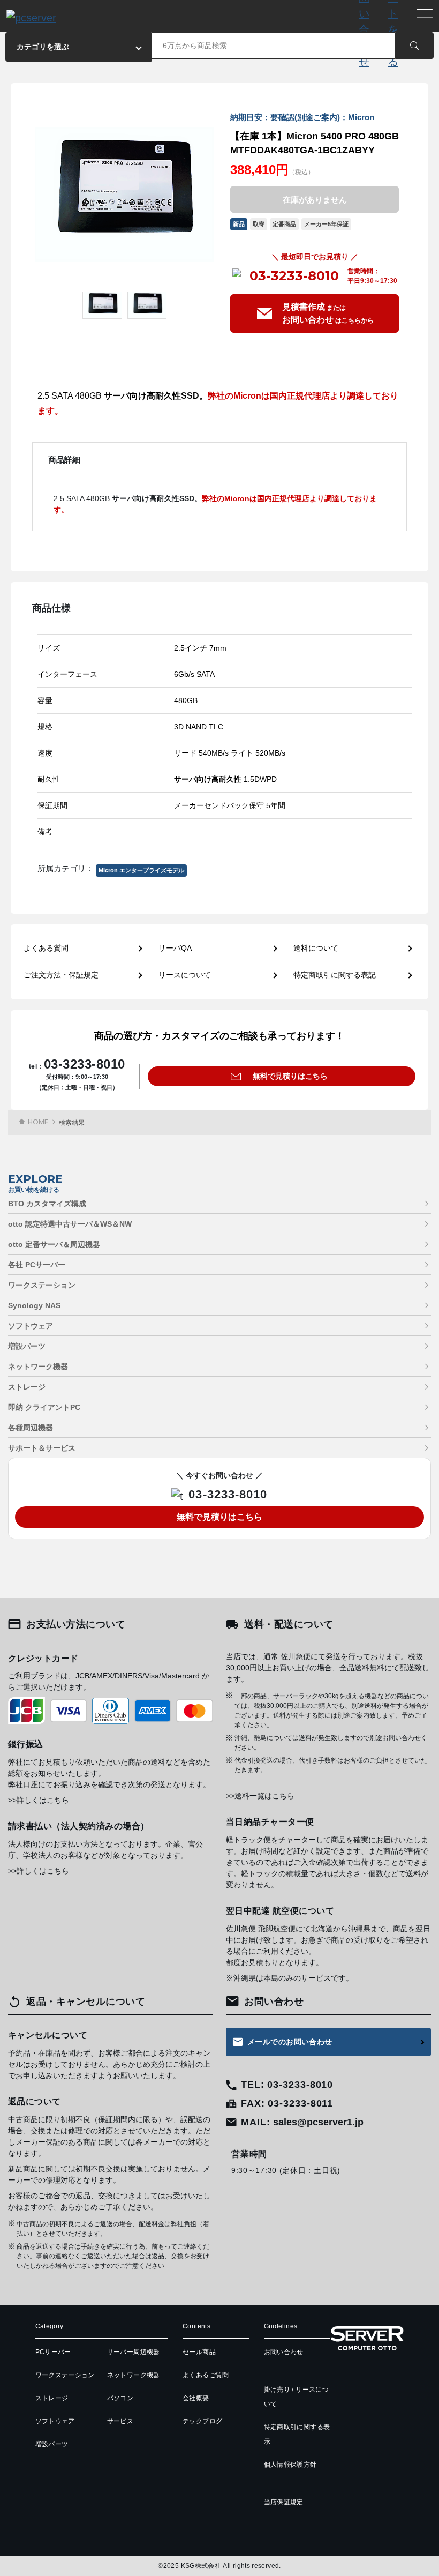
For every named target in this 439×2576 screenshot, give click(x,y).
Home (38, 1122)
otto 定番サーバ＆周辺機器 (54, 1244)
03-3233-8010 (294, 276)
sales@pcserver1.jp (318, 2122)
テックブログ (202, 2421)
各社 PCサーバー (37, 1265)
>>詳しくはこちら (39, 1800)
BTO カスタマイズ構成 (47, 1204)
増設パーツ (27, 1346)
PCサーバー (53, 2352)
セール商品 (199, 2352)
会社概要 (196, 2398)
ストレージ (27, 1387)
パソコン (120, 2398)
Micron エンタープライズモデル (141, 870)
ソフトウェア (31, 1326)
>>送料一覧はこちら (260, 1796)
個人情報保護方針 (290, 2465)
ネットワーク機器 (38, 1367)
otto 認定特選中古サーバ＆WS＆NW (70, 1224)
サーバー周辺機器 (134, 2352)
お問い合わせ (284, 2352)
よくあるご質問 (206, 2375)
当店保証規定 (284, 2502)
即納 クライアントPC (44, 1407)
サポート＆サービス (42, 1448)
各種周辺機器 (31, 1428)
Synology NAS (34, 1305)
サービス (120, 2421)
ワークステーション (42, 1285)
